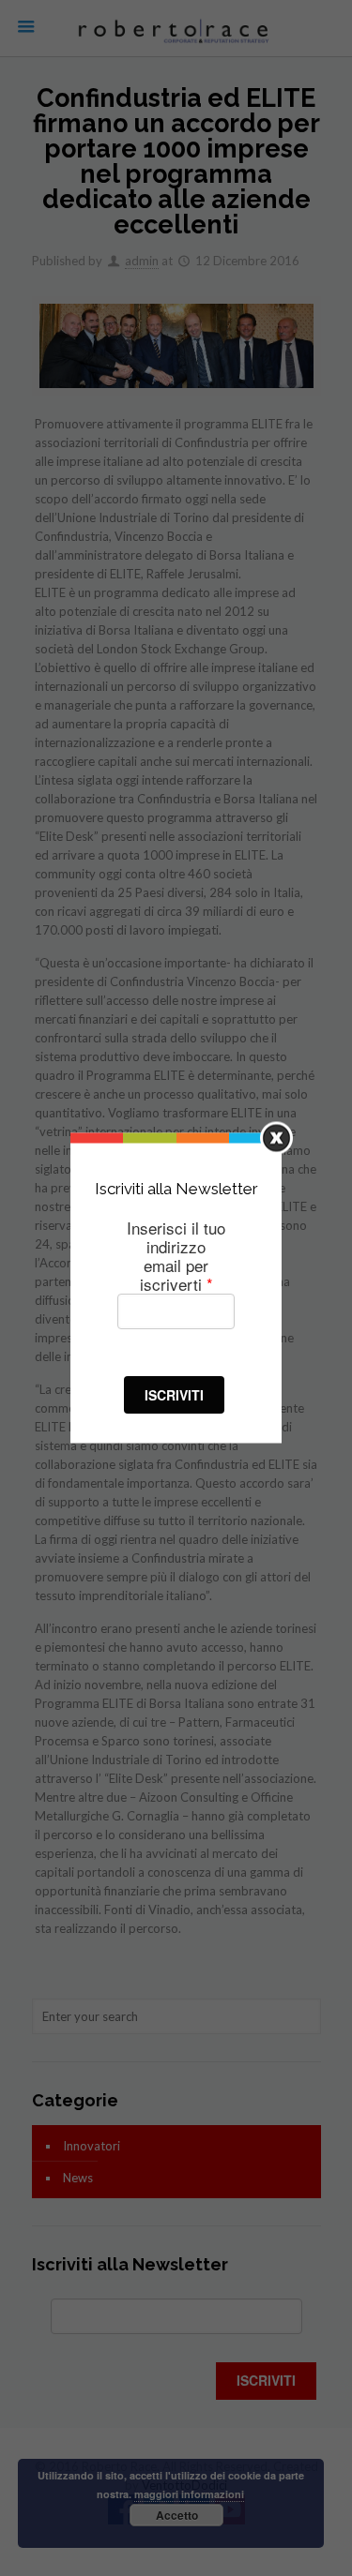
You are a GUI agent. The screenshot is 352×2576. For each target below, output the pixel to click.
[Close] (276, 1138)
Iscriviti (174, 1394)
